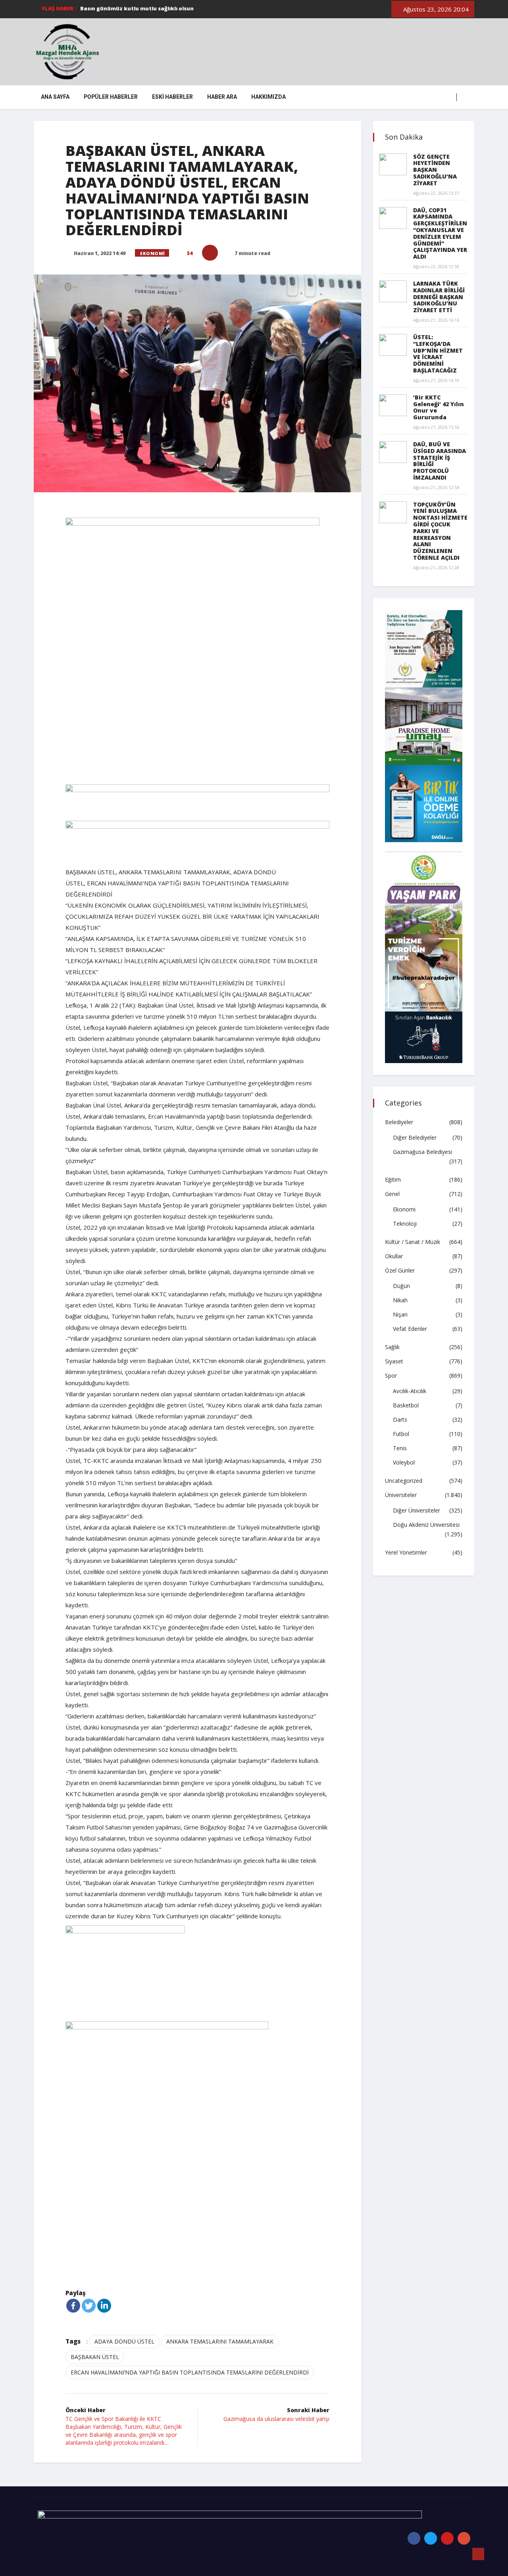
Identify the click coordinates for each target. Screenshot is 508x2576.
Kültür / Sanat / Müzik (413, 1242)
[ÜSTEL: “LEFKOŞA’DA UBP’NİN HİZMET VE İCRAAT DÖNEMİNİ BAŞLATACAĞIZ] (393, 345)
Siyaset (394, 1361)
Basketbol (406, 1405)
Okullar (394, 1256)
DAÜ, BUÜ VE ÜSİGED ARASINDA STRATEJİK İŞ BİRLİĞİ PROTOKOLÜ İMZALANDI (440, 461)
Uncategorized (404, 1481)
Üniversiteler (401, 1495)
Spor (391, 1375)
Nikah (400, 1300)
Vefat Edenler (410, 1329)
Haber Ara (222, 97)
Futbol (401, 1434)
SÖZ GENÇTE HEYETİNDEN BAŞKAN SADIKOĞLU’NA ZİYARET (435, 170)
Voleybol (404, 1462)
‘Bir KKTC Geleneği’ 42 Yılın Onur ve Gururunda (439, 407)
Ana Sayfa (55, 97)
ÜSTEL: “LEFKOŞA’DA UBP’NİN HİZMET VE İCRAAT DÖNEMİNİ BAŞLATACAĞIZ (438, 354)
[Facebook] (73, 2306)
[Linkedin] (104, 2306)
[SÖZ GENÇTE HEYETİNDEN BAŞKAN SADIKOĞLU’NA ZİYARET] (393, 164)
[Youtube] (447, 2538)
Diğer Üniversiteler (417, 1510)
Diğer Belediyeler (415, 1137)
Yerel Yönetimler (406, 1552)
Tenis (400, 1448)
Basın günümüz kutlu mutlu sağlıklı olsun (137, 8)
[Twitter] (89, 2306)
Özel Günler (400, 1270)
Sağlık (392, 1347)
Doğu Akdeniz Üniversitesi (426, 1525)
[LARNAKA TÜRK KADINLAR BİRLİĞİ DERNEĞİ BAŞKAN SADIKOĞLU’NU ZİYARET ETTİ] (393, 291)
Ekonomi (153, 253)
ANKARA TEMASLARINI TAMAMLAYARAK (220, 2341)
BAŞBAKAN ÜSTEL (95, 2357)
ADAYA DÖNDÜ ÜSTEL (124, 2341)
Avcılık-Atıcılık (410, 1391)
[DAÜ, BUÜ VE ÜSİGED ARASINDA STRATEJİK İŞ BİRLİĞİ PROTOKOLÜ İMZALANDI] (393, 452)
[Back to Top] (478, 2554)
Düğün (401, 1286)
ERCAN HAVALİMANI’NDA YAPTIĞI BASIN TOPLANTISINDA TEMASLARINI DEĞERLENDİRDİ (190, 2372)
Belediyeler (399, 1122)
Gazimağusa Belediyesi (422, 1152)
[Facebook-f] (414, 2538)
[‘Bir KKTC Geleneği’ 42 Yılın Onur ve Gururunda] (393, 405)
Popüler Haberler (111, 97)
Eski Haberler (172, 97)
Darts (400, 1419)
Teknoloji (405, 1224)
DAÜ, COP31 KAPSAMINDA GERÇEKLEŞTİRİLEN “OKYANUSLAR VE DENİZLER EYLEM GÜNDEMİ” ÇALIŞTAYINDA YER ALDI (440, 233)
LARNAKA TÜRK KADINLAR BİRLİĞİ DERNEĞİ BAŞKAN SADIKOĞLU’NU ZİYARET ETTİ (439, 297)
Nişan (400, 1314)
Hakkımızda (268, 97)
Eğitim (393, 1180)
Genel (392, 1194)
